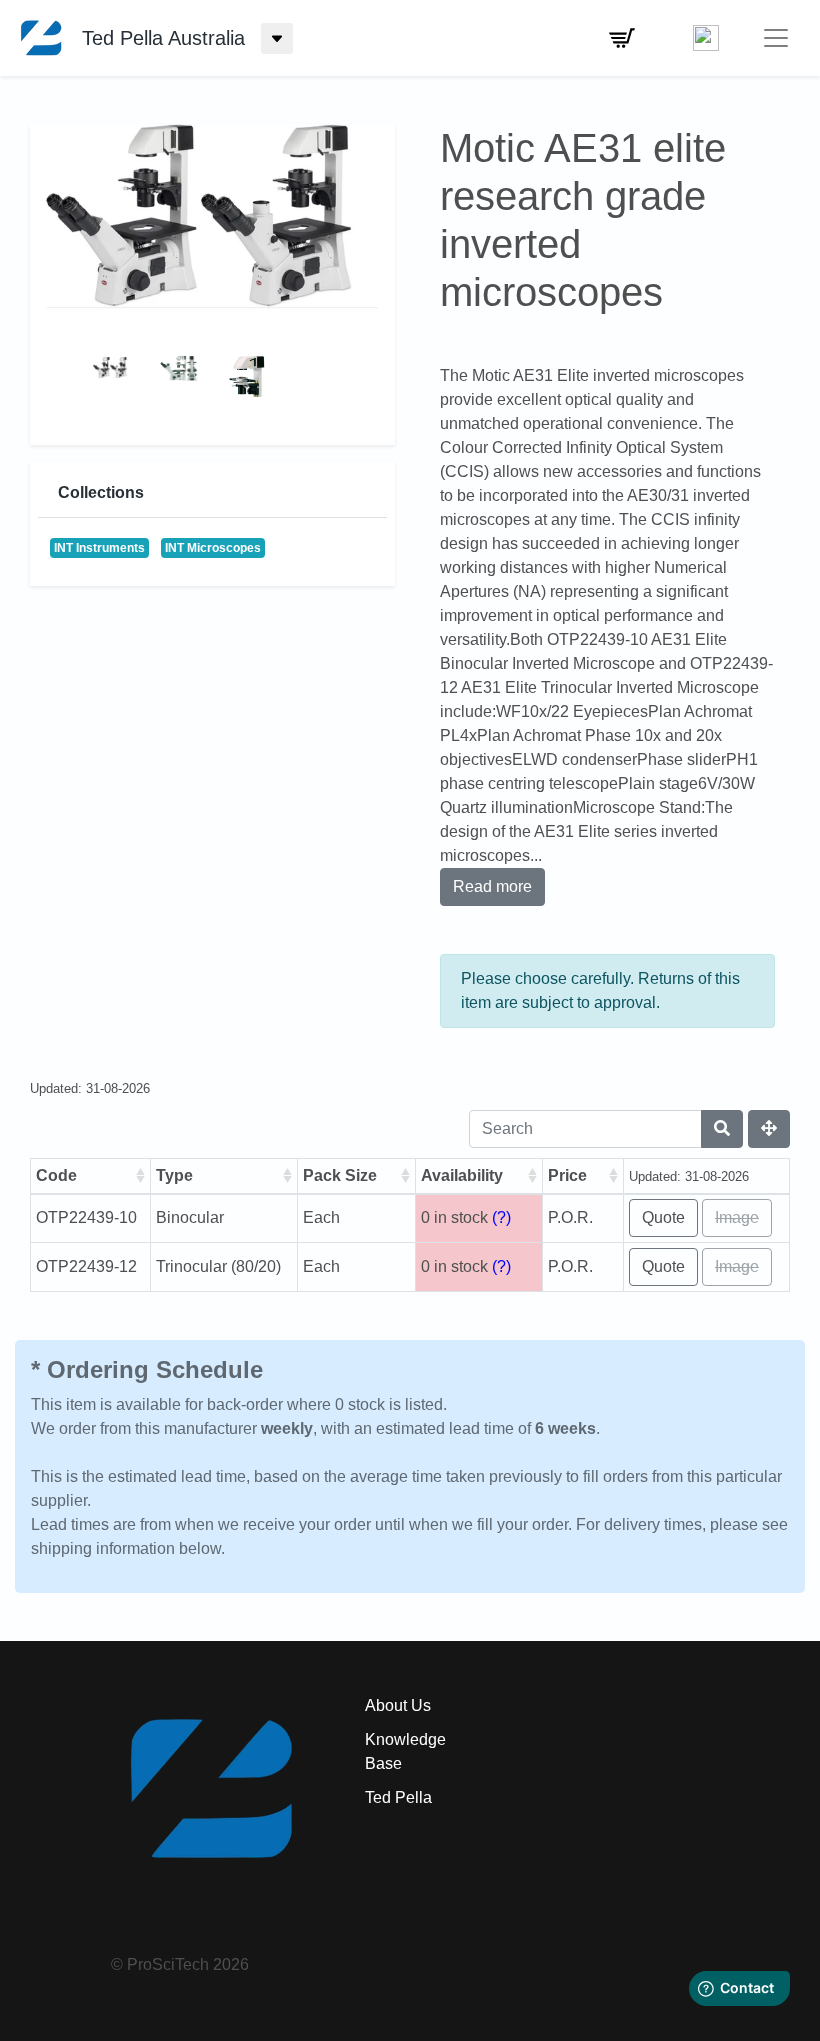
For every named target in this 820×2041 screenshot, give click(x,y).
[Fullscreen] (769, 1129)
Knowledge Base (405, 1751)
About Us (398, 1705)
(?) (501, 1217)
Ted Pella (398, 1797)
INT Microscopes (213, 548)
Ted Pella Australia (163, 38)
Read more (492, 886)
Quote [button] (663, 1217)
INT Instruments (99, 548)
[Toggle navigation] (776, 38)
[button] (622, 38)
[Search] (722, 1129)
